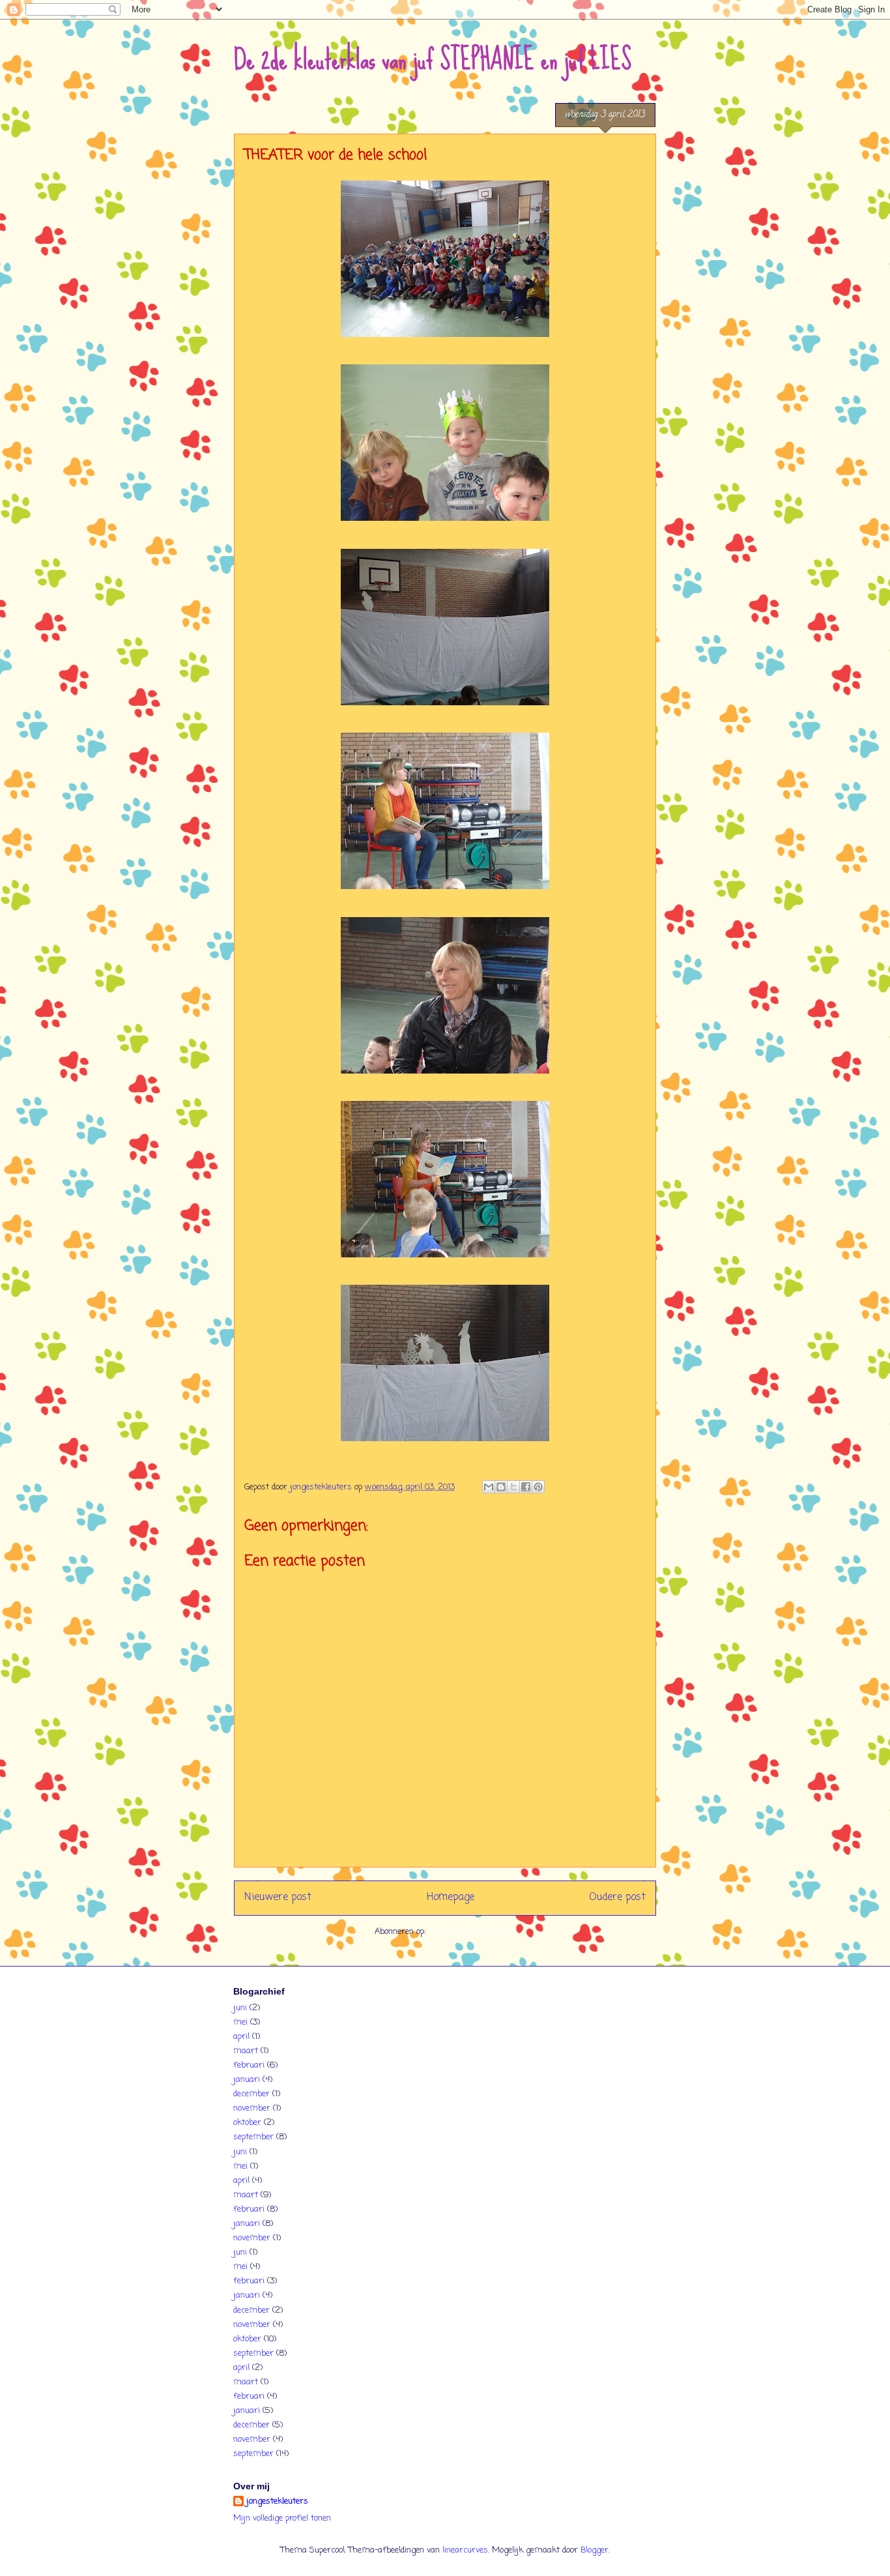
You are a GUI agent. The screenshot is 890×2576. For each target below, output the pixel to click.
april (241, 2037)
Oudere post (617, 1897)
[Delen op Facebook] (526, 1487)
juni (240, 2008)
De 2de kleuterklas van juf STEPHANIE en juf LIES (433, 59)
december (251, 2094)
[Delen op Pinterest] (538, 1487)
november (252, 2108)
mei (240, 2022)
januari (247, 2080)
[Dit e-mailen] (489, 1487)
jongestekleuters (277, 2502)
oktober (247, 2123)
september (253, 2137)
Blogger (595, 2550)
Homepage (451, 1897)
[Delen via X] (513, 1487)
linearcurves (465, 2550)
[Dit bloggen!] (501, 1487)
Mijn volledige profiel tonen (282, 2518)
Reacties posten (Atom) (472, 1932)
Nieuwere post (278, 1897)
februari (249, 2065)
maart (246, 2051)
